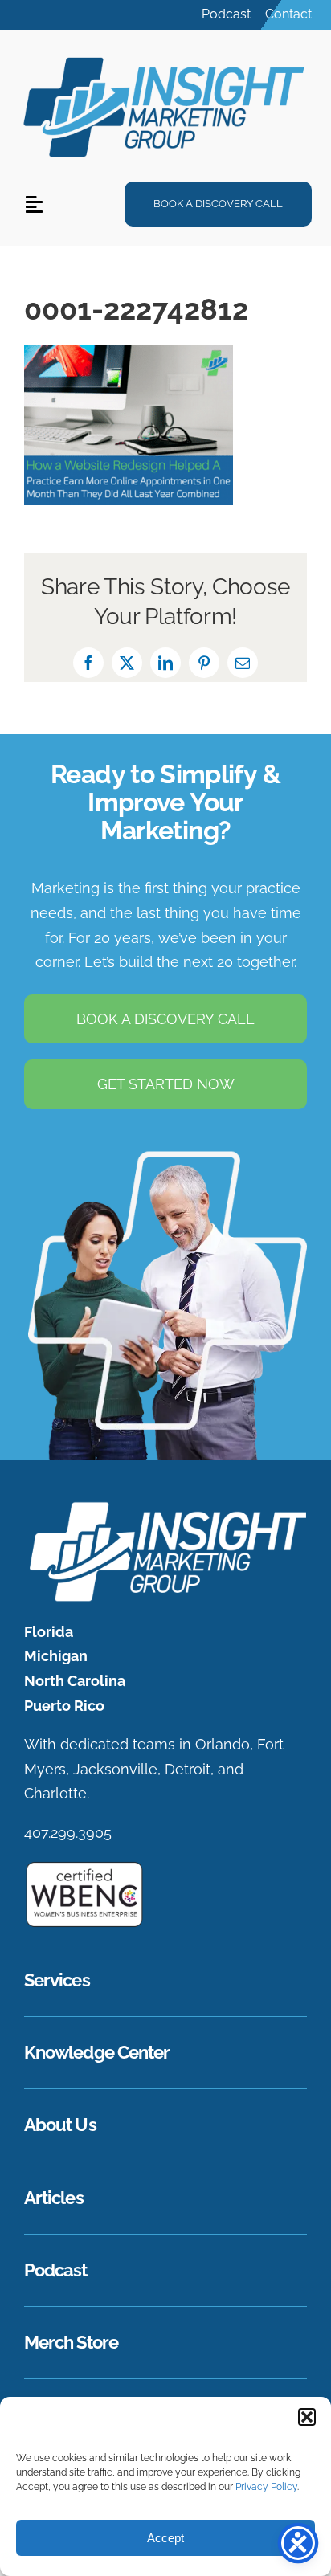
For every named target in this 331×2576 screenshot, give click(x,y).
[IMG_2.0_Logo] (165, 56)
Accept (165, 2538)
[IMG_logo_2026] (165, 1506)
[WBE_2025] (84, 1867)
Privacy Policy (266, 2487)
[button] (307, 2417)
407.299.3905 (68, 1833)
